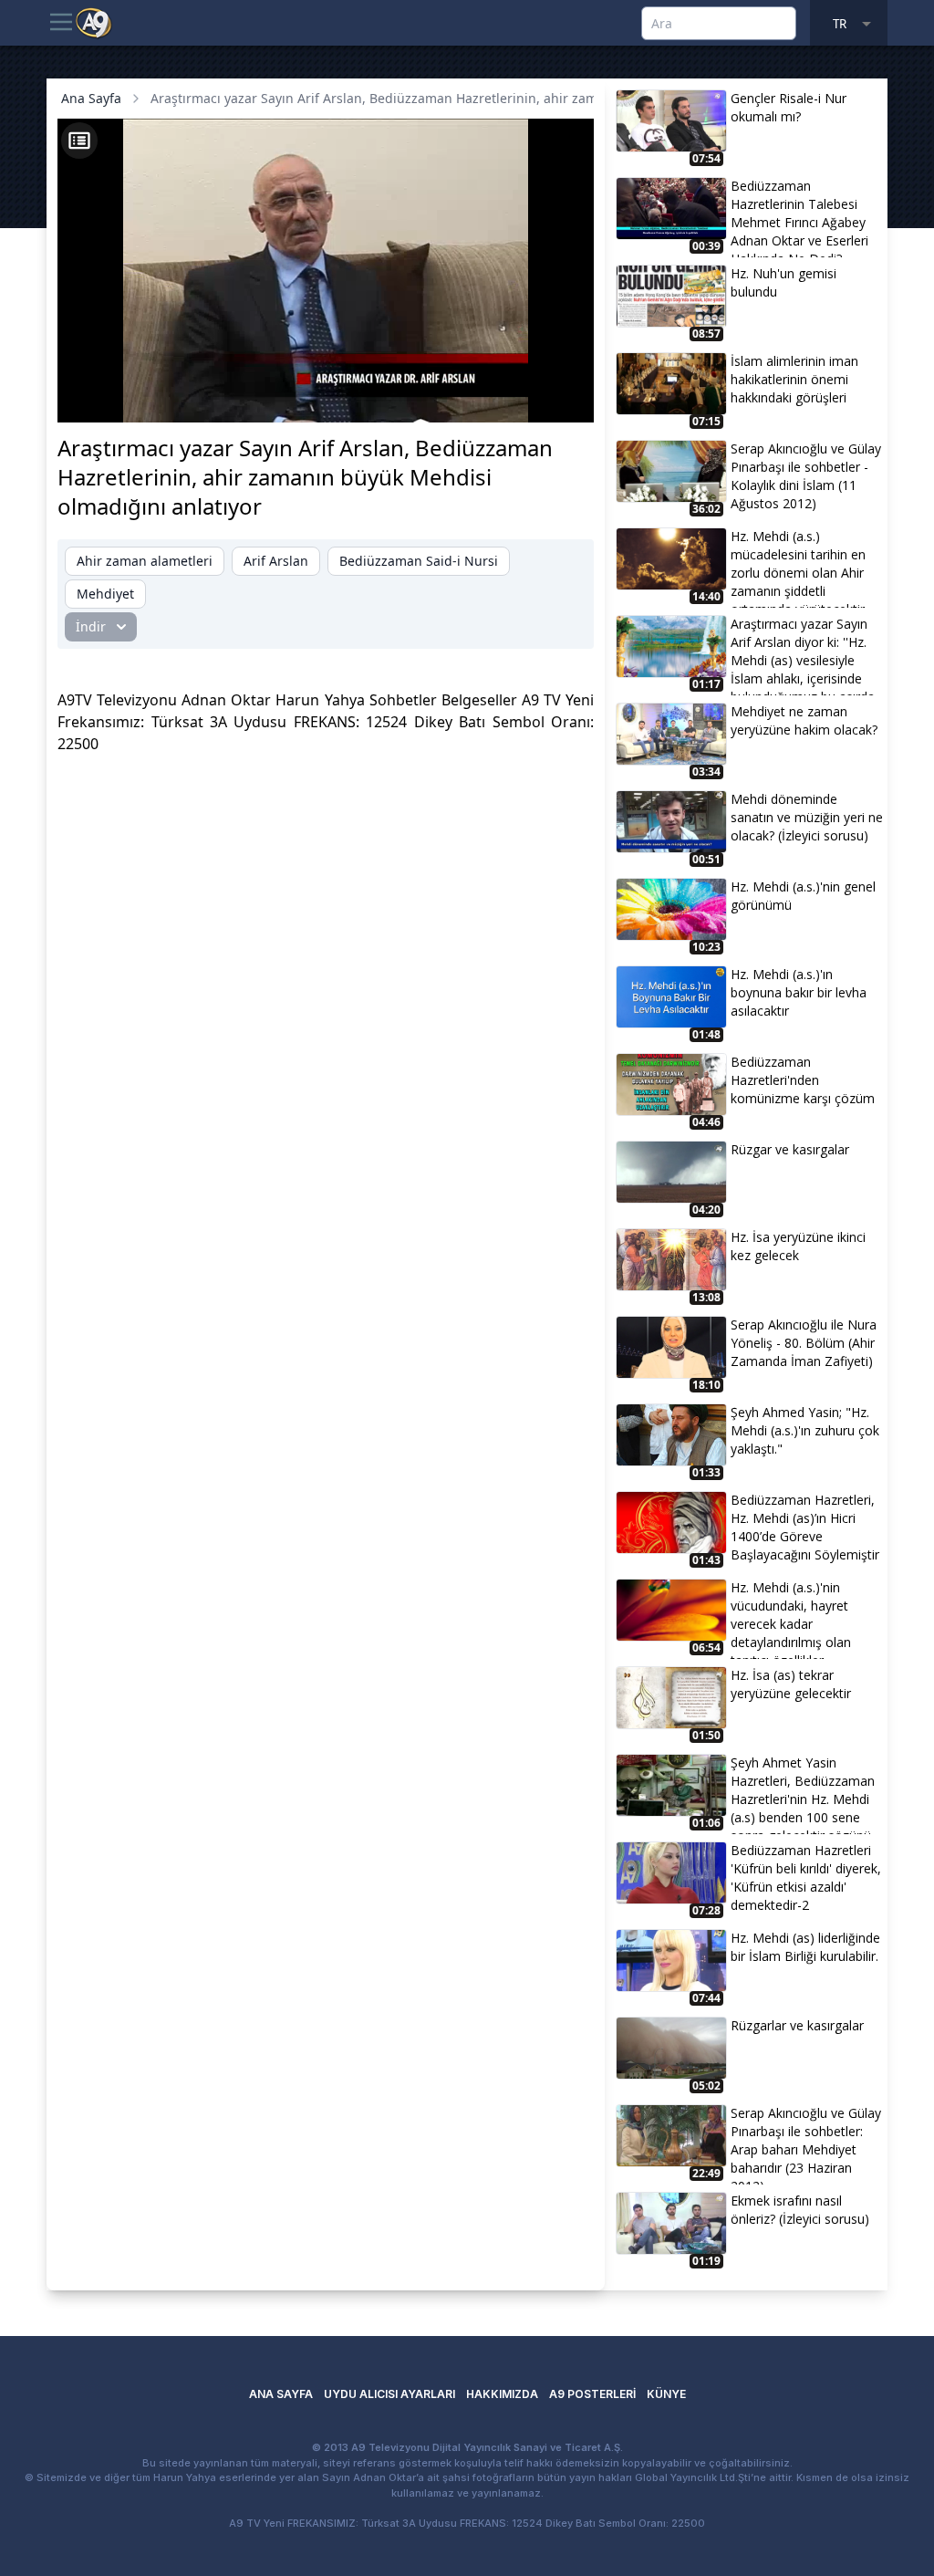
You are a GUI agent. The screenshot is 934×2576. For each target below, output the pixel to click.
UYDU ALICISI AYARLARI (389, 2394)
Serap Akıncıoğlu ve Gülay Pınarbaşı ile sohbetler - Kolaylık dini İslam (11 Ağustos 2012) (806, 476)
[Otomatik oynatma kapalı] (400, 399)
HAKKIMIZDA (502, 2394)
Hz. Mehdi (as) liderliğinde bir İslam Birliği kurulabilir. (805, 1947)
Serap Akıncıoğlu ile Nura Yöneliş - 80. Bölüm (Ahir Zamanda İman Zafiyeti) (804, 1343)
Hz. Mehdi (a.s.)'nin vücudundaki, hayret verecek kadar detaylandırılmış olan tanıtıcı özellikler (791, 1619)
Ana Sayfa (91, 98)
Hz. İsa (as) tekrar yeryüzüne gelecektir (791, 1684)
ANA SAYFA (281, 2394)
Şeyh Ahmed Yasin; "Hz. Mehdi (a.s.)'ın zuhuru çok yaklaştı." (805, 1430)
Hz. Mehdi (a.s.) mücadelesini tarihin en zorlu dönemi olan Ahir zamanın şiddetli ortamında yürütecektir (798, 568)
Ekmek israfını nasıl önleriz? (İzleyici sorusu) (800, 2210)
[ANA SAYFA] (94, 22)
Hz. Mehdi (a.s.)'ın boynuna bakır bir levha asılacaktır (799, 992)
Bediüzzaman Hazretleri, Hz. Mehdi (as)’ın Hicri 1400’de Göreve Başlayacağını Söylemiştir (805, 1527)
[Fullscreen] (563, 399)
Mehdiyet (105, 594)
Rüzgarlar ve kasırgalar (797, 2025)
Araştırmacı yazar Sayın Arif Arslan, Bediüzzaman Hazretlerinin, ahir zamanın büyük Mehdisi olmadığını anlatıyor (498, 98)
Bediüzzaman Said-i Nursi (419, 561)
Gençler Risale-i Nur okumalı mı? (789, 107)
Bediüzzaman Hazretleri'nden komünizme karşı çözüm (803, 1080)
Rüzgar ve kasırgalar (790, 1149)
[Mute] (119, 399)
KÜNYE (666, 2394)
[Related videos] (79, 141)
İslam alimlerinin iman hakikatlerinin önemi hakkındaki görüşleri (794, 379)
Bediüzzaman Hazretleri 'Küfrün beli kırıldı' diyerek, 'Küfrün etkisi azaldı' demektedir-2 (806, 1877)
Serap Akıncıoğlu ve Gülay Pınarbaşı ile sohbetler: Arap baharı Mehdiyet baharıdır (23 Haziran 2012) (806, 2144)
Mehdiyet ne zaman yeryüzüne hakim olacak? (804, 720)
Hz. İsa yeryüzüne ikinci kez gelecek (798, 1246)
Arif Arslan (276, 561)
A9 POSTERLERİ (592, 2394)
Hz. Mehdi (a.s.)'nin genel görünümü (803, 896)
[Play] (88, 399)
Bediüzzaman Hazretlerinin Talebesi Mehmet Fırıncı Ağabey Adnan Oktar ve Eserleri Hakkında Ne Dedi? (799, 217)
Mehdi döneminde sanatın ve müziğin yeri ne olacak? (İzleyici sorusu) (807, 817)
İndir (91, 626)
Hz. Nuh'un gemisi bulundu (784, 282)
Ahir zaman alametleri (145, 561)
